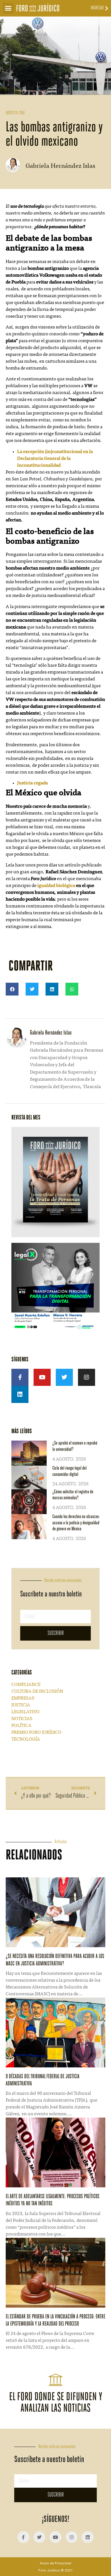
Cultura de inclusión (37, 1692)
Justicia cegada (32, 783)
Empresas (23, 1698)
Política (21, 1726)
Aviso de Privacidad (55, 2563)
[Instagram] (87, 1377)
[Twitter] (64, 1377)
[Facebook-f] (20, 1377)
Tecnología (26, 1739)
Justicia (21, 1705)
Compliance (26, 1685)
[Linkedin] (20, 1394)
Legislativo (25, 1712)
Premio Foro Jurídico (36, 1733)
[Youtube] (42, 1377)
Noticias (22, 1719)
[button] (8, 8)
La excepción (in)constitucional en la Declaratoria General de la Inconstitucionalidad (55, 459)
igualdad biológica (56, 886)
